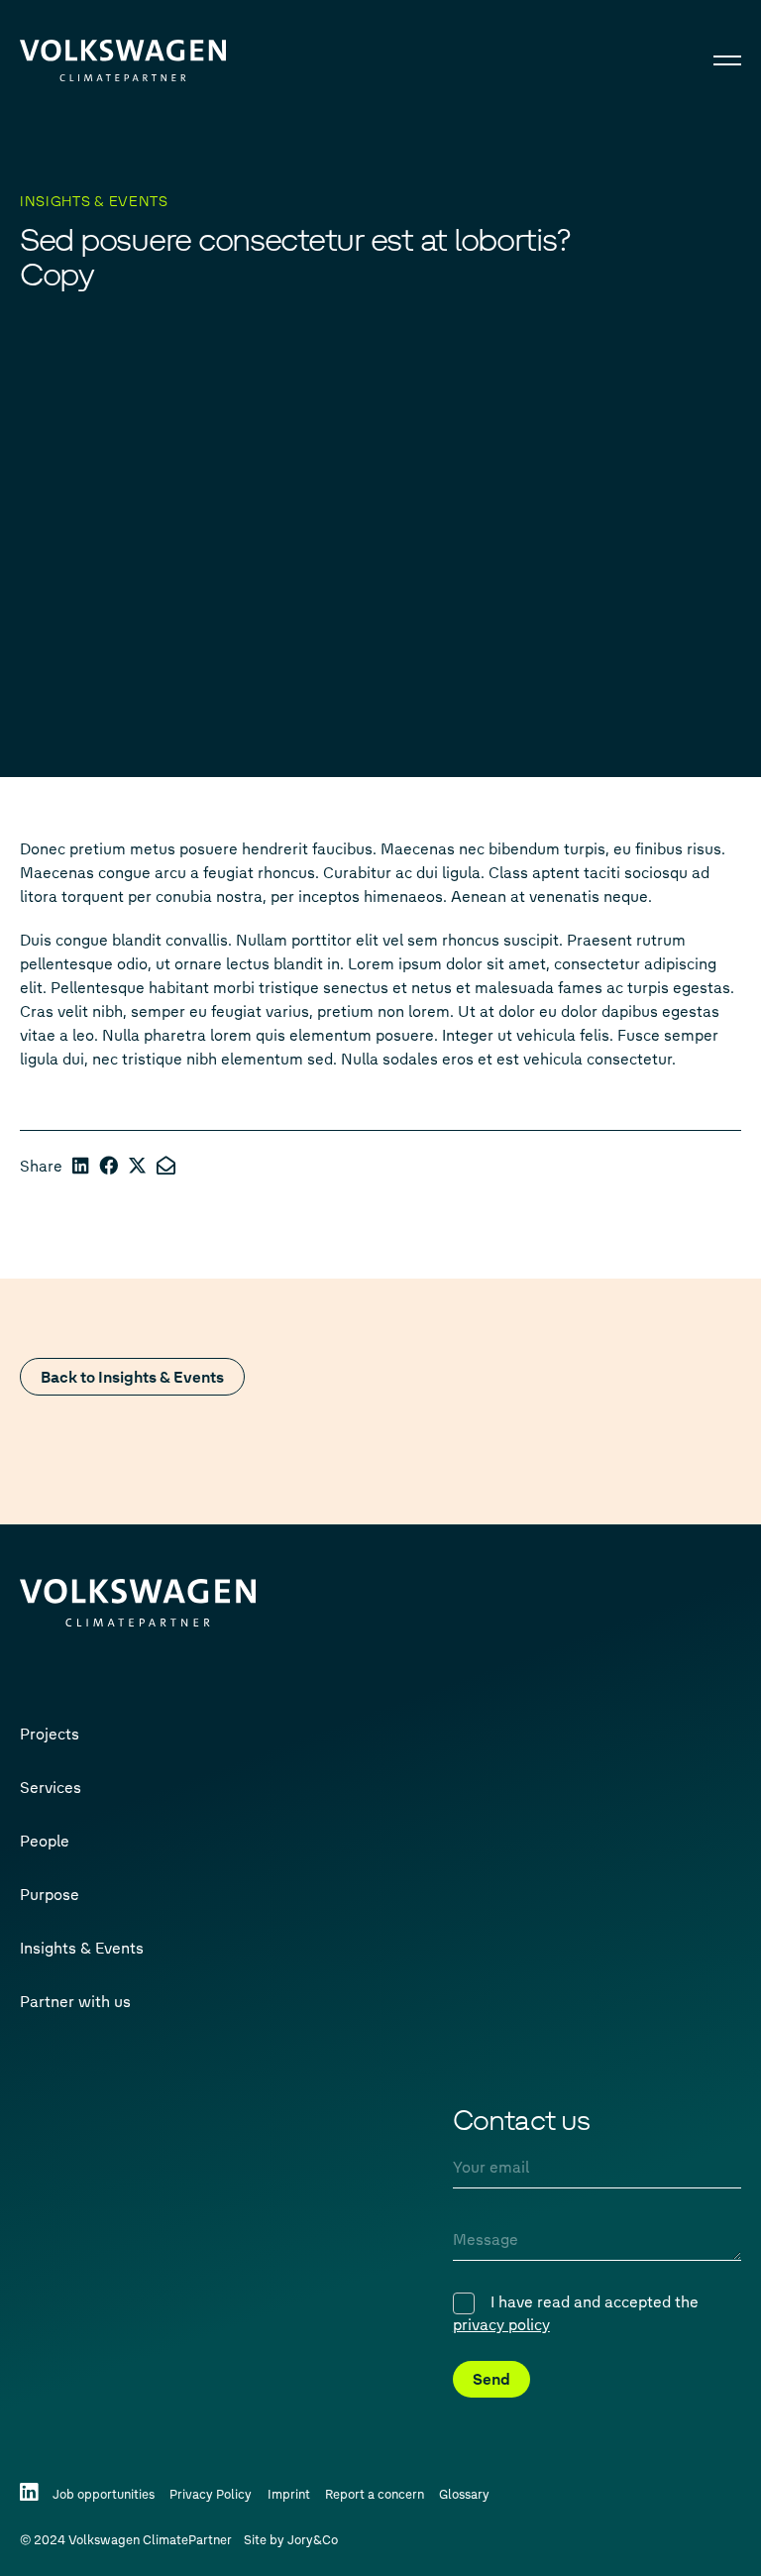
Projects (50, 1733)
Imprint (289, 2493)
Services (51, 1787)
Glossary (464, 2493)
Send (491, 2378)
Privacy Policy (211, 2493)
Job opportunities (104, 2493)
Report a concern (375, 2493)
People (45, 1840)
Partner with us (75, 2001)
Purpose (50, 1894)
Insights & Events (82, 1947)
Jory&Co (313, 2539)
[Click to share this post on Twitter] (137, 1165)
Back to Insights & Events (132, 1376)
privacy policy (501, 2324)
